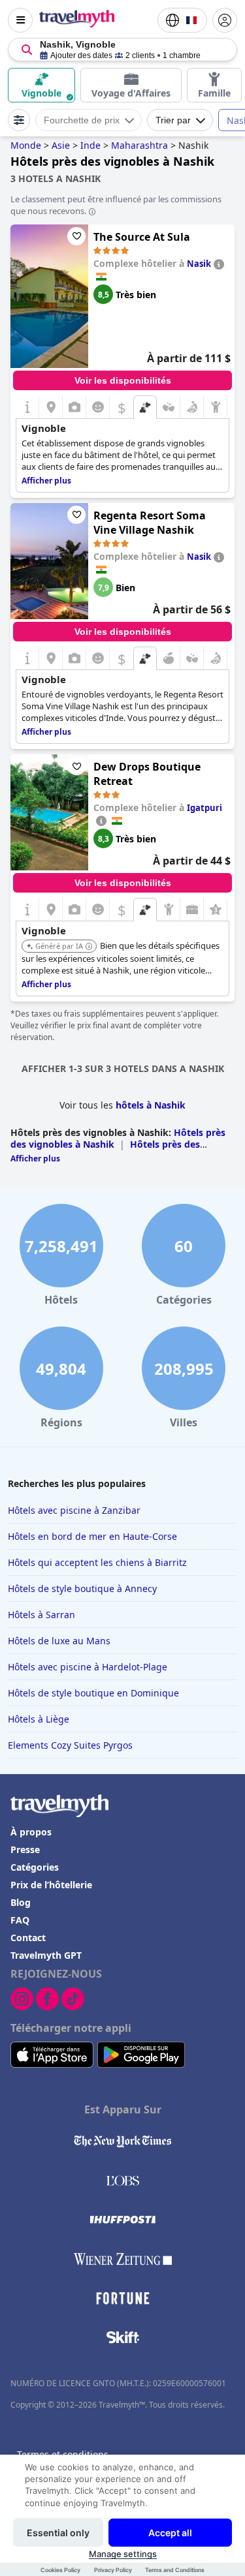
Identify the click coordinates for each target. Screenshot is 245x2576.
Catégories (35, 1867)
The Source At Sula (142, 237)
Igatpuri (204, 808)
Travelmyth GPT (46, 1955)
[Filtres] (19, 120)
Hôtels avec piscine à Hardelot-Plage (88, 1667)
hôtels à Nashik (151, 1105)
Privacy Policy (113, 2570)
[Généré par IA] (89, 947)
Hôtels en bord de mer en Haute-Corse (92, 1536)
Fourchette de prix (82, 120)
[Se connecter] (225, 20)
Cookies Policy (60, 2570)
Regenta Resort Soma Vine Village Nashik (150, 523)
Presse (25, 1849)
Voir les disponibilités (123, 380)
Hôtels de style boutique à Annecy (82, 1588)
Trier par (173, 120)
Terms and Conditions (175, 2570)
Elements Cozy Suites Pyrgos (70, 1745)
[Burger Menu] (20, 20)
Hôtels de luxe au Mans (59, 1641)
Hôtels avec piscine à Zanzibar (74, 1510)
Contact (28, 1938)
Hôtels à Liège (39, 1719)
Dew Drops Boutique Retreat (147, 774)
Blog (21, 1902)
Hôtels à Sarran (41, 1615)
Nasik (199, 264)
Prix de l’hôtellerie (51, 1885)
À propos (31, 1832)
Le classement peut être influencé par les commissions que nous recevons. (116, 205)
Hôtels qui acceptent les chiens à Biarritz (97, 1562)
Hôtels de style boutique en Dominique (93, 1693)
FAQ (20, 1920)
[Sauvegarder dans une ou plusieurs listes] (76, 236)
